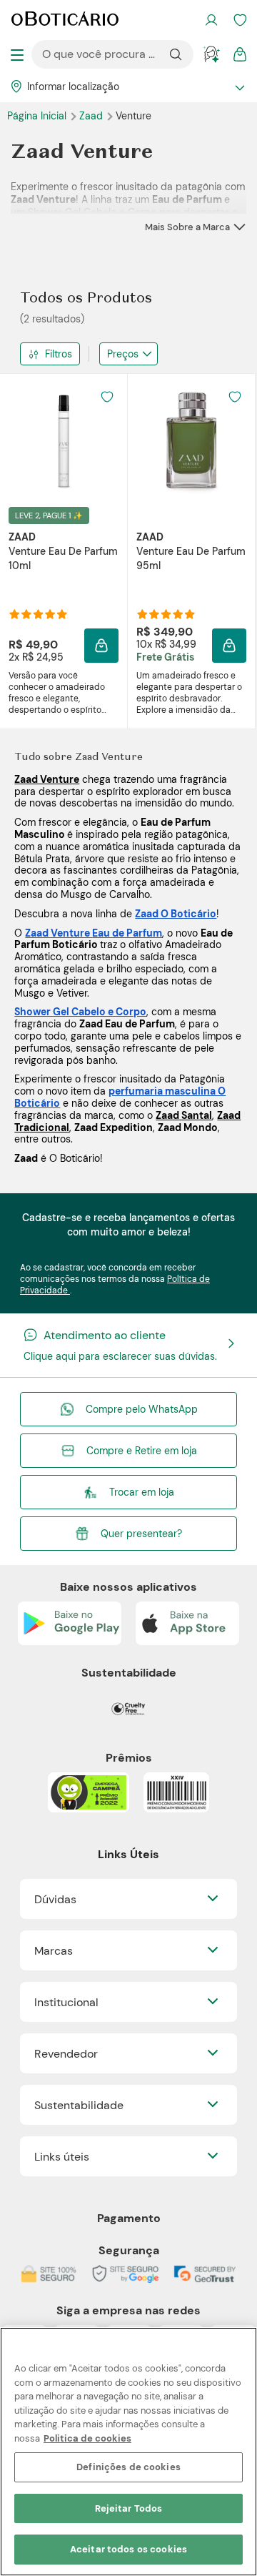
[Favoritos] (240, 20)
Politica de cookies (87, 2438)
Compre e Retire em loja (142, 1451)
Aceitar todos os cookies (128, 2549)
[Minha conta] (211, 20)
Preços (123, 354)
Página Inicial (38, 116)
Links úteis (62, 2157)
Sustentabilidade (79, 2105)
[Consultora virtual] (211, 54)
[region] (128, 2452)
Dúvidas (55, 1899)
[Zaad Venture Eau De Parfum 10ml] (64, 440)
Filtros (59, 354)
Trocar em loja (142, 1492)
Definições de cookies (128, 2467)
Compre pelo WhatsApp (142, 1409)
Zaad (92, 116)
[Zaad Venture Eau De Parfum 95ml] (191, 440)
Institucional (66, 2002)
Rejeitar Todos (129, 2508)
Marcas (54, 1951)
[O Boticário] (65, 20)
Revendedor (66, 2054)
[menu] (17, 54)
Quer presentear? (141, 1534)
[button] (107, 397)
